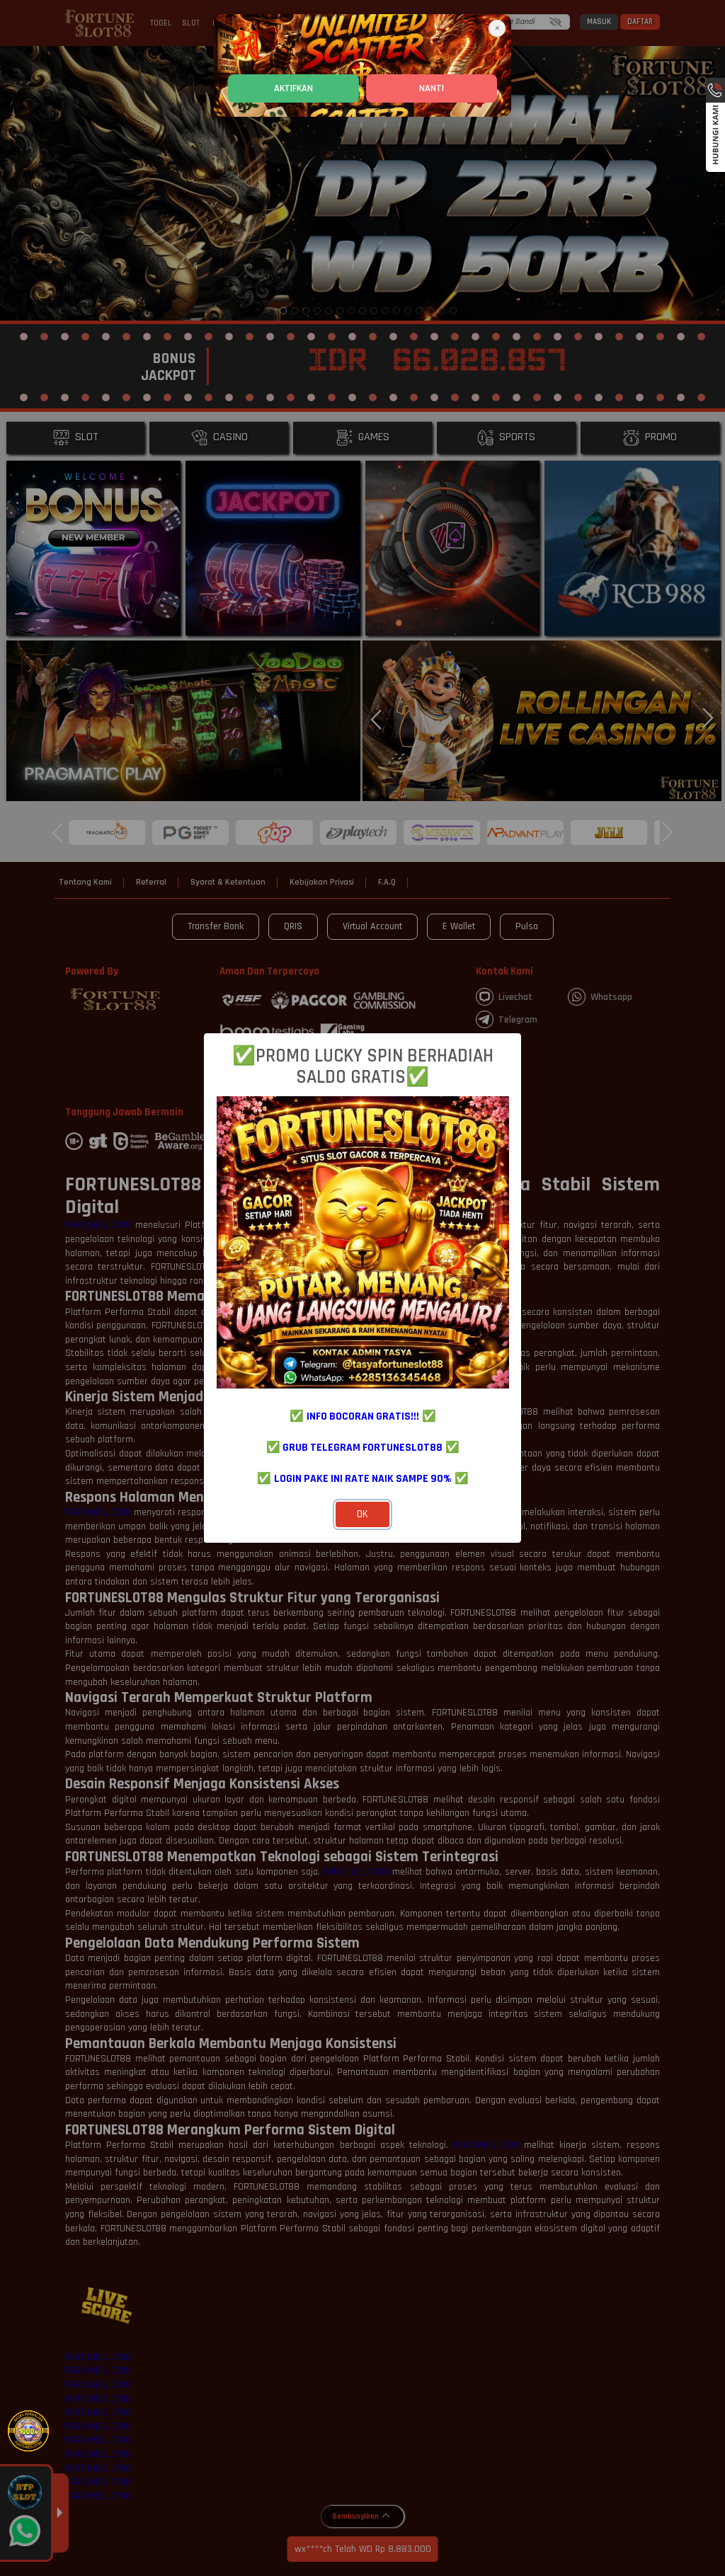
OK (362, 1514)
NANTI (432, 88)
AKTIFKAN (293, 88)
